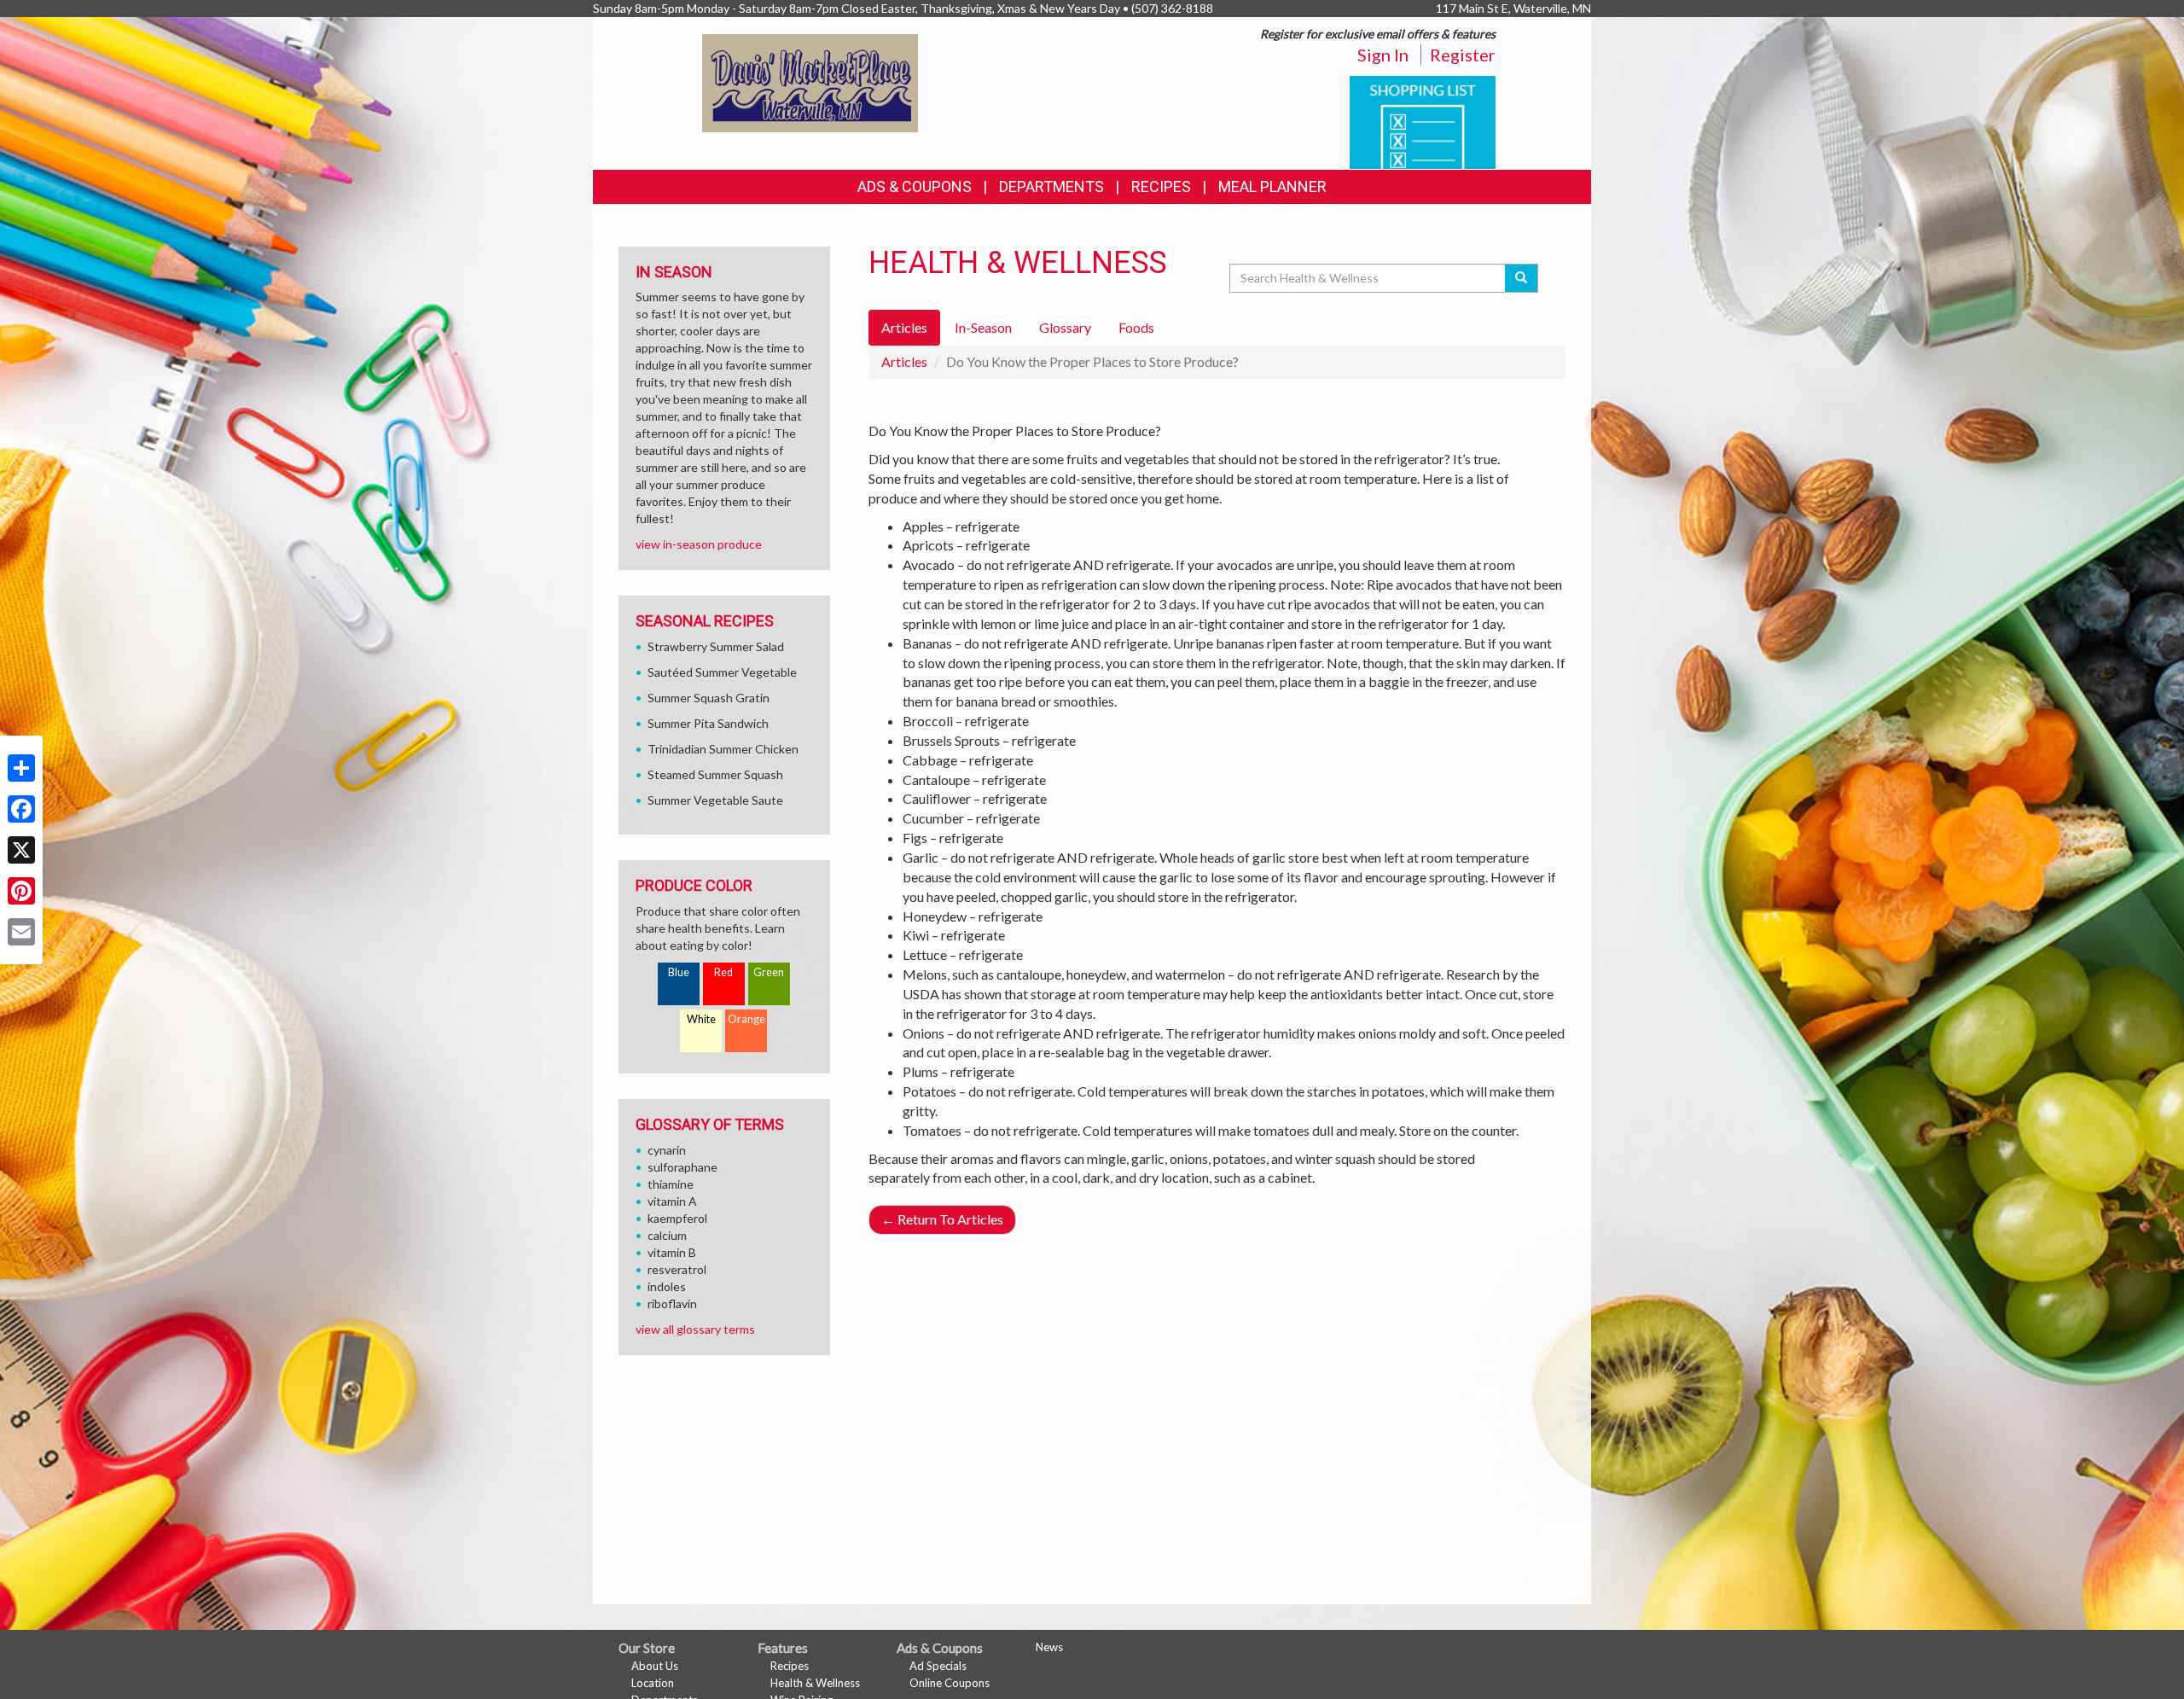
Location (653, 1683)
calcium (667, 1235)
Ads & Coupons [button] (915, 186)
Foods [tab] (1136, 327)
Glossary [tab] (1065, 327)
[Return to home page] (810, 81)
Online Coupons (950, 1683)
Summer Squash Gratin (709, 698)
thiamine (671, 1184)
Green (769, 972)
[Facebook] (21, 809)
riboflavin (672, 1303)
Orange (746, 1019)
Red (723, 972)
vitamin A (672, 1201)
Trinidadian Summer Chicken (723, 749)
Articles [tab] (904, 327)
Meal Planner (1272, 186)
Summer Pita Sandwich (708, 723)
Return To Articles (942, 1219)
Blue (679, 972)
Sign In (1383, 55)
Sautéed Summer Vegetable (722, 672)
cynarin (667, 1150)
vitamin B (672, 1252)
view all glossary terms (695, 1329)
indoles (667, 1286)
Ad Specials (938, 1666)
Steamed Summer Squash (715, 774)
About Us (655, 1666)
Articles (904, 361)
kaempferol (677, 1218)
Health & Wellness (815, 1683)
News (1049, 1647)
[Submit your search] (1522, 278)
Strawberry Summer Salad (716, 646)
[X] (21, 850)
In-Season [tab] (983, 327)
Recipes (1161, 186)
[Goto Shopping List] (1423, 121)
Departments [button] (1051, 186)
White (701, 1019)
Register (1463, 55)
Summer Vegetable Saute (715, 800)
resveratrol (677, 1269)
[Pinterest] (21, 891)
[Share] (21, 768)
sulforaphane (682, 1167)
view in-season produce (699, 544)
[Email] (21, 932)
